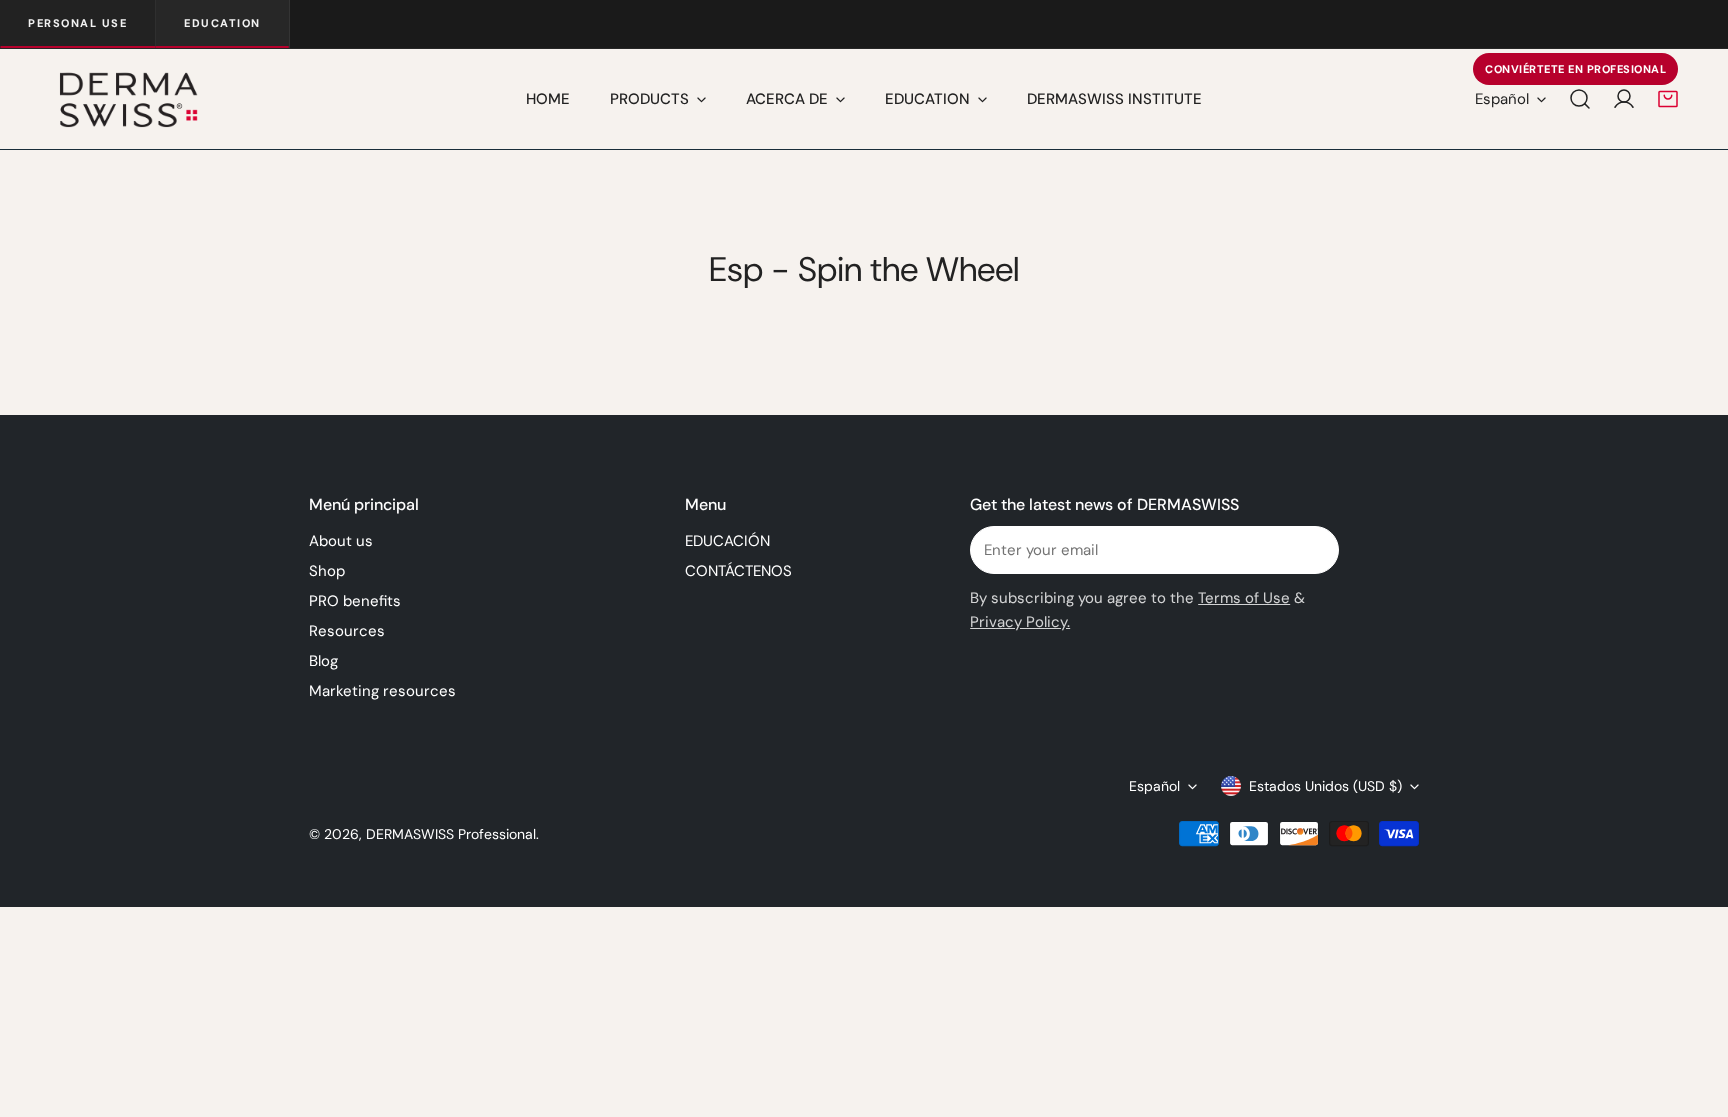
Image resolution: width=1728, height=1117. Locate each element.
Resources (347, 631)
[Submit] (1313, 549)
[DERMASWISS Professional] (127, 99)
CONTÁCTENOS (738, 571)
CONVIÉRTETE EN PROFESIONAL (1575, 69)
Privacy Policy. (1020, 622)
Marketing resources (382, 691)
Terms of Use (1244, 598)
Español (1502, 99)
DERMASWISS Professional (451, 834)
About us (341, 541)
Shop (327, 571)
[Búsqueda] (1580, 99)
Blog (323, 661)
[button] (1668, 99)
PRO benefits (355, 601)
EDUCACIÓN (727, 541)
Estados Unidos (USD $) (1325, 786)
